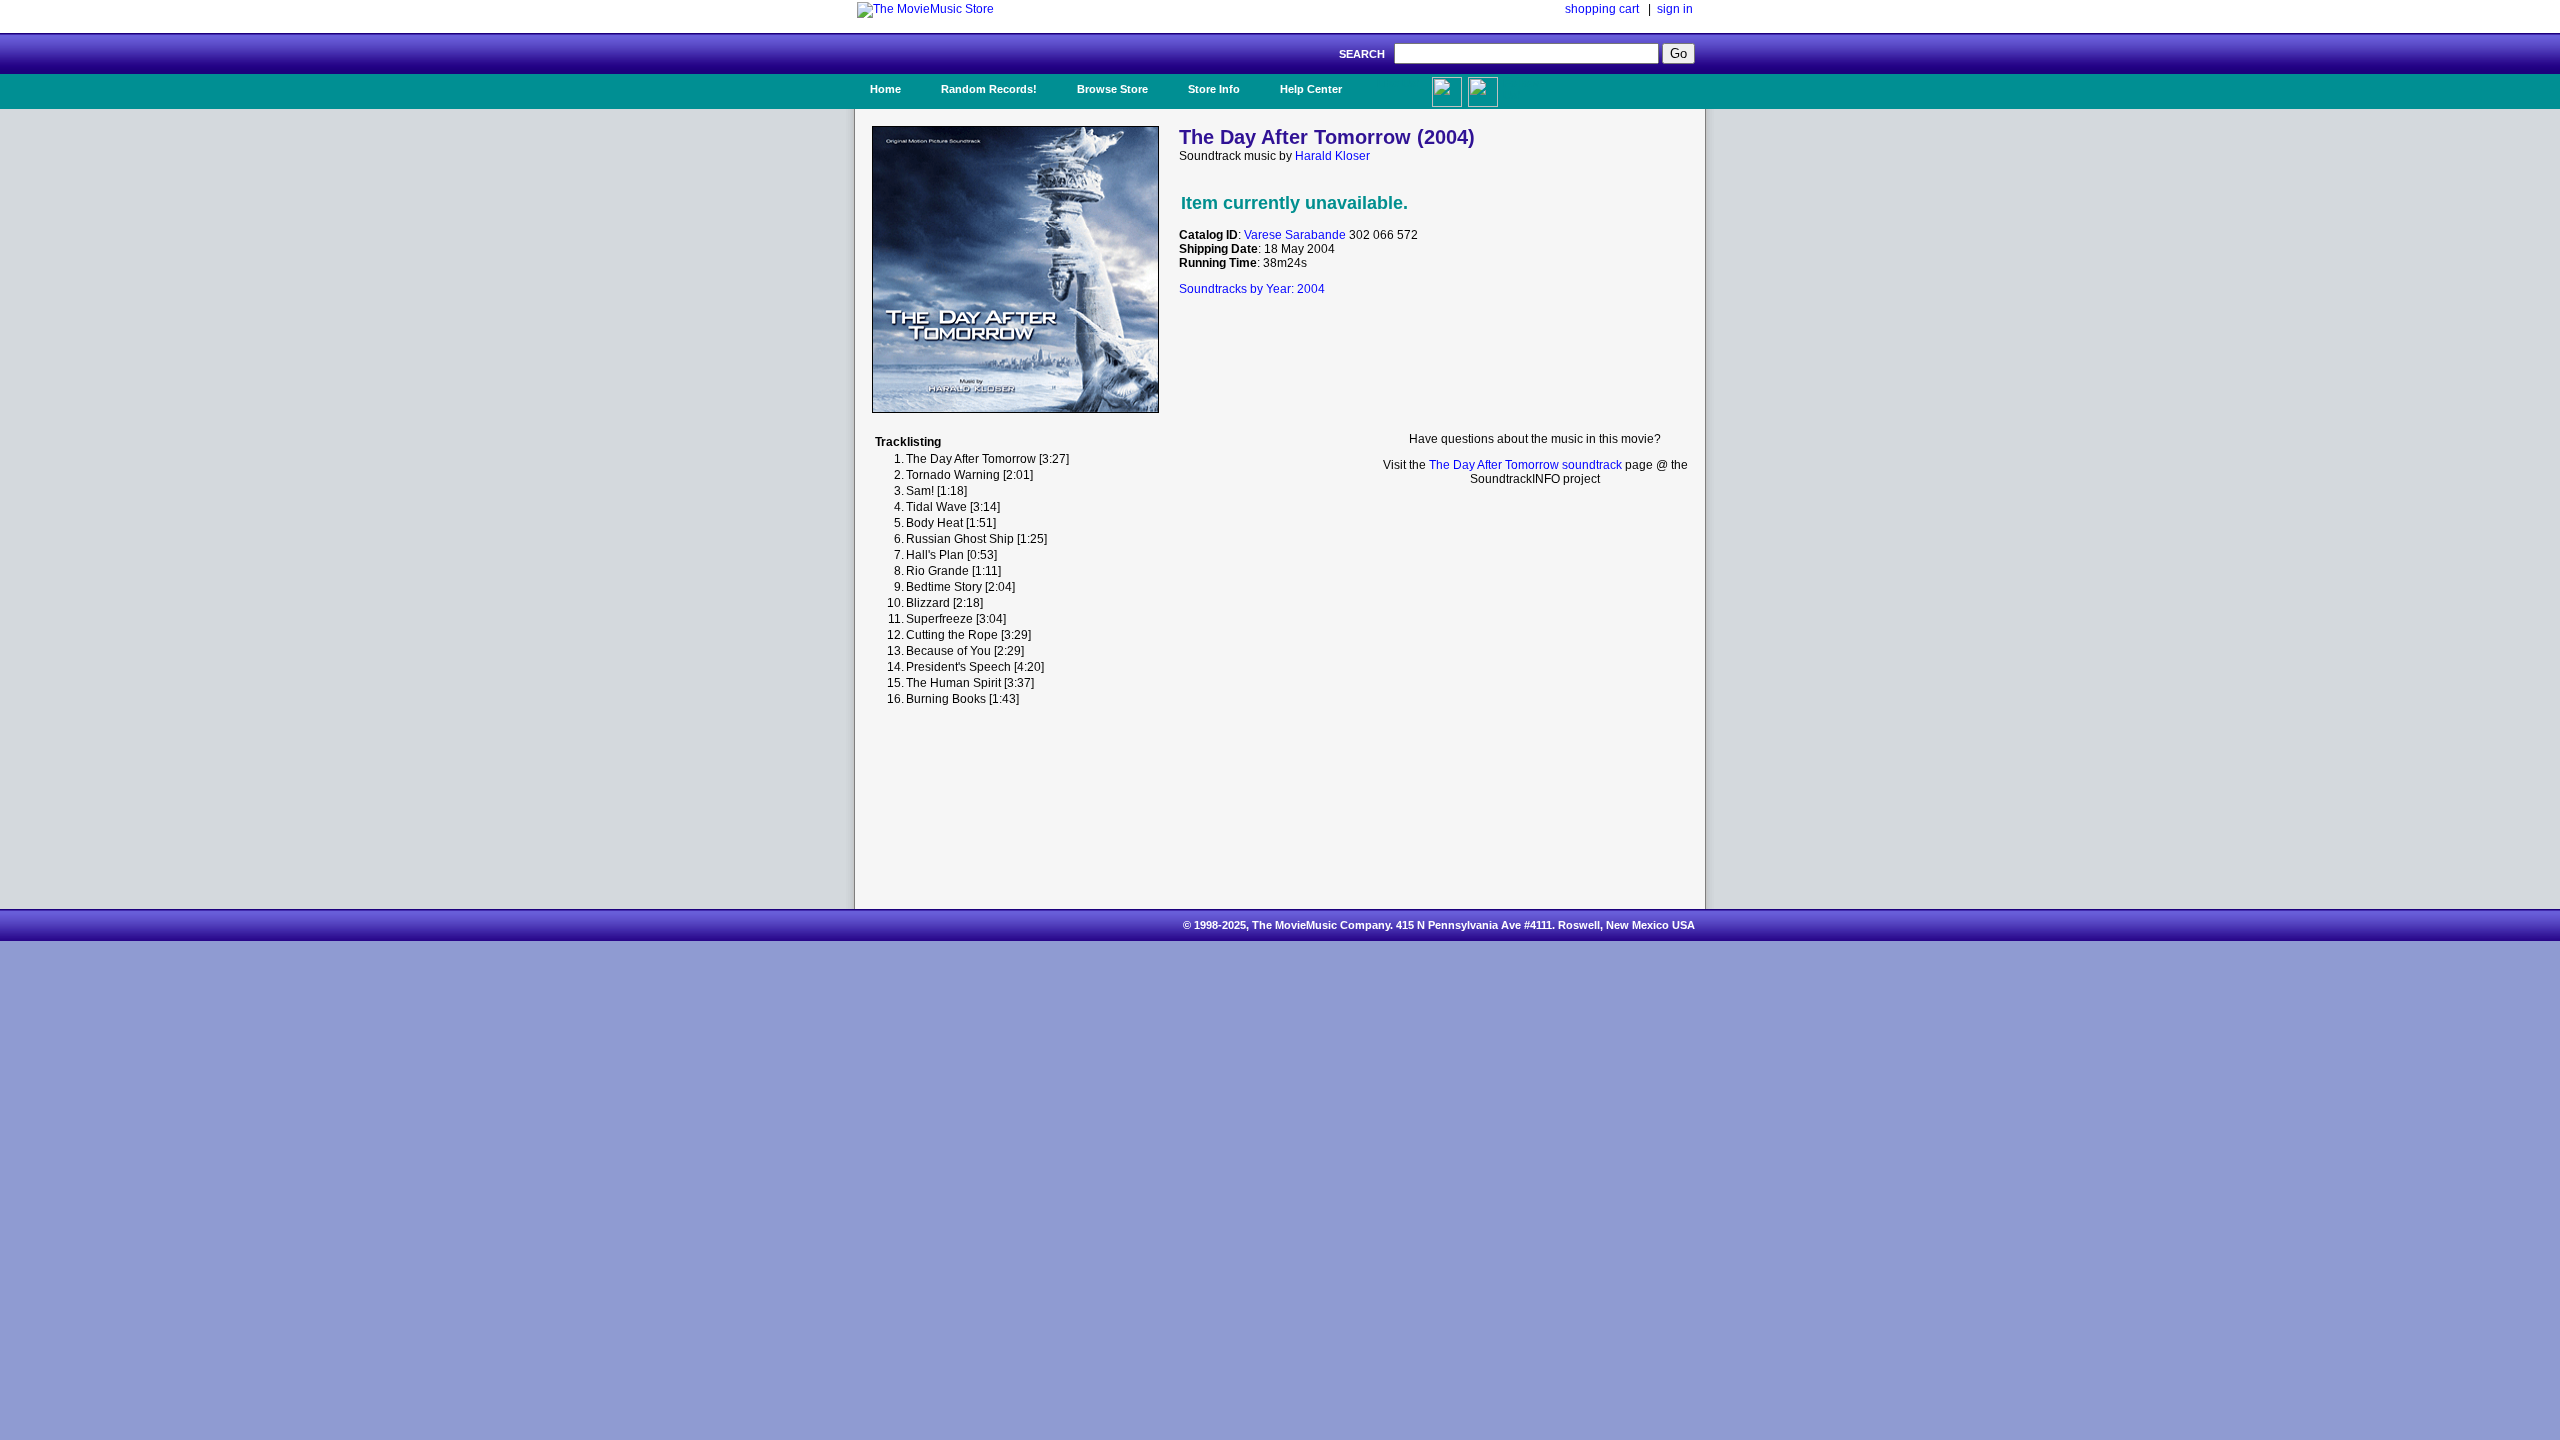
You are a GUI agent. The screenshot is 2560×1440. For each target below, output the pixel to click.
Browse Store (1112, 89)
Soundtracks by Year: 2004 (1252, 289)
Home (885, 89)
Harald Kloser (1332, 156)
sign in (1675, 9)
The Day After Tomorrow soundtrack (1525, 465)
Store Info (1214, 89)
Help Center (1311, 89)
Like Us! (1398, 83)
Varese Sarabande (1295, 235)
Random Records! (989, 89)
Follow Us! (1521, 89)
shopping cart (1602, 9)
